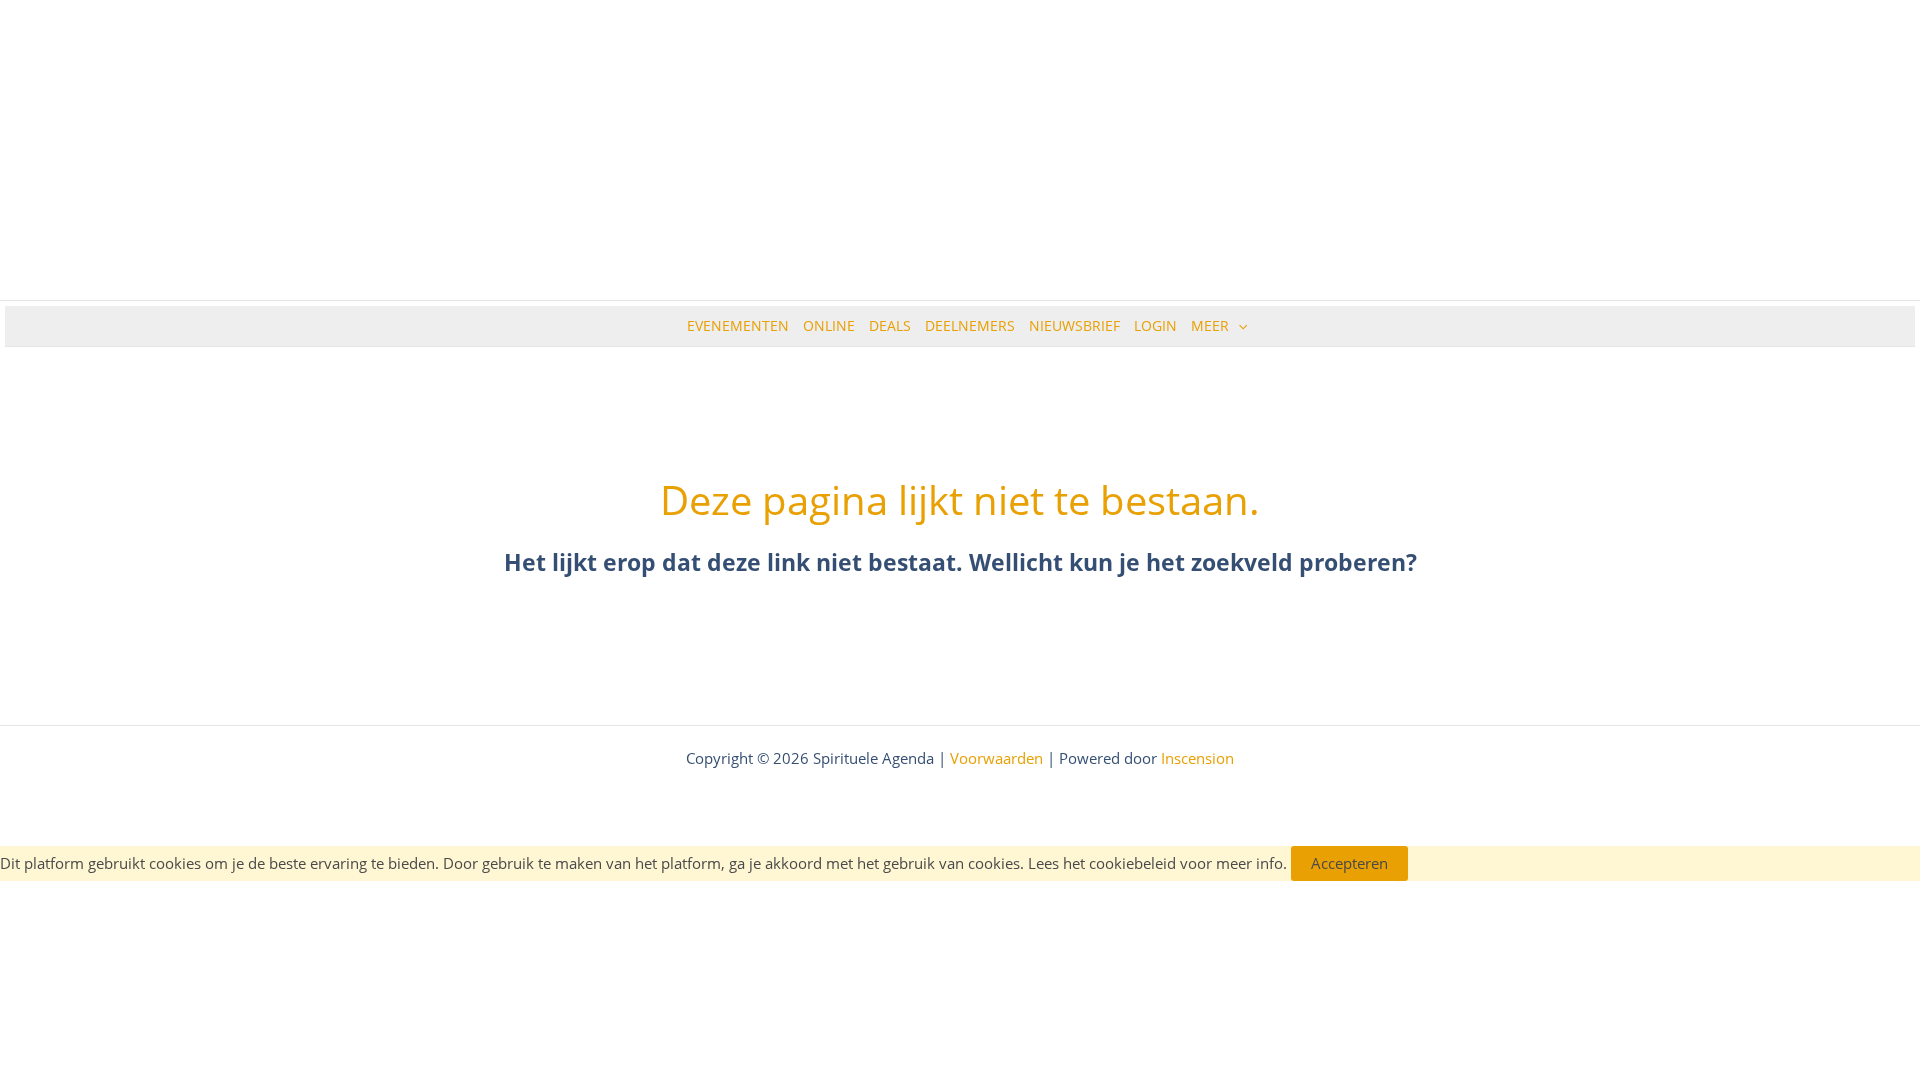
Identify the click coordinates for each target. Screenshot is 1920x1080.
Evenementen (738, 325)
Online (829, 325)
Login (1155, 325)
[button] (1238, 326)
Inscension (1197, 758)
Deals (890, 325)
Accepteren (1349, 863)
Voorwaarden (996, 758)
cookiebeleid (1132, 863)
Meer (1210, 325)
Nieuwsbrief (1074, 325)
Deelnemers (970, 325)
